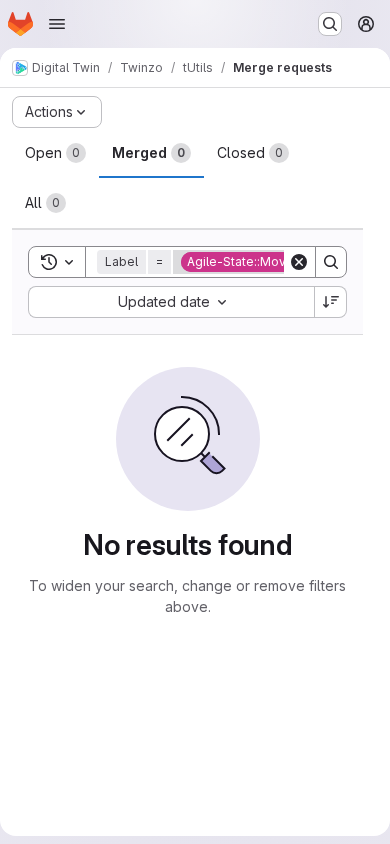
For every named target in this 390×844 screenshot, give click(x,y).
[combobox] (171, 302)
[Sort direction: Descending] (331, 302)
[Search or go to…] (330, 24)
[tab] (55, 153)
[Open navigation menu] (57, 24)
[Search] (331, 262)
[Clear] (299, 262)
